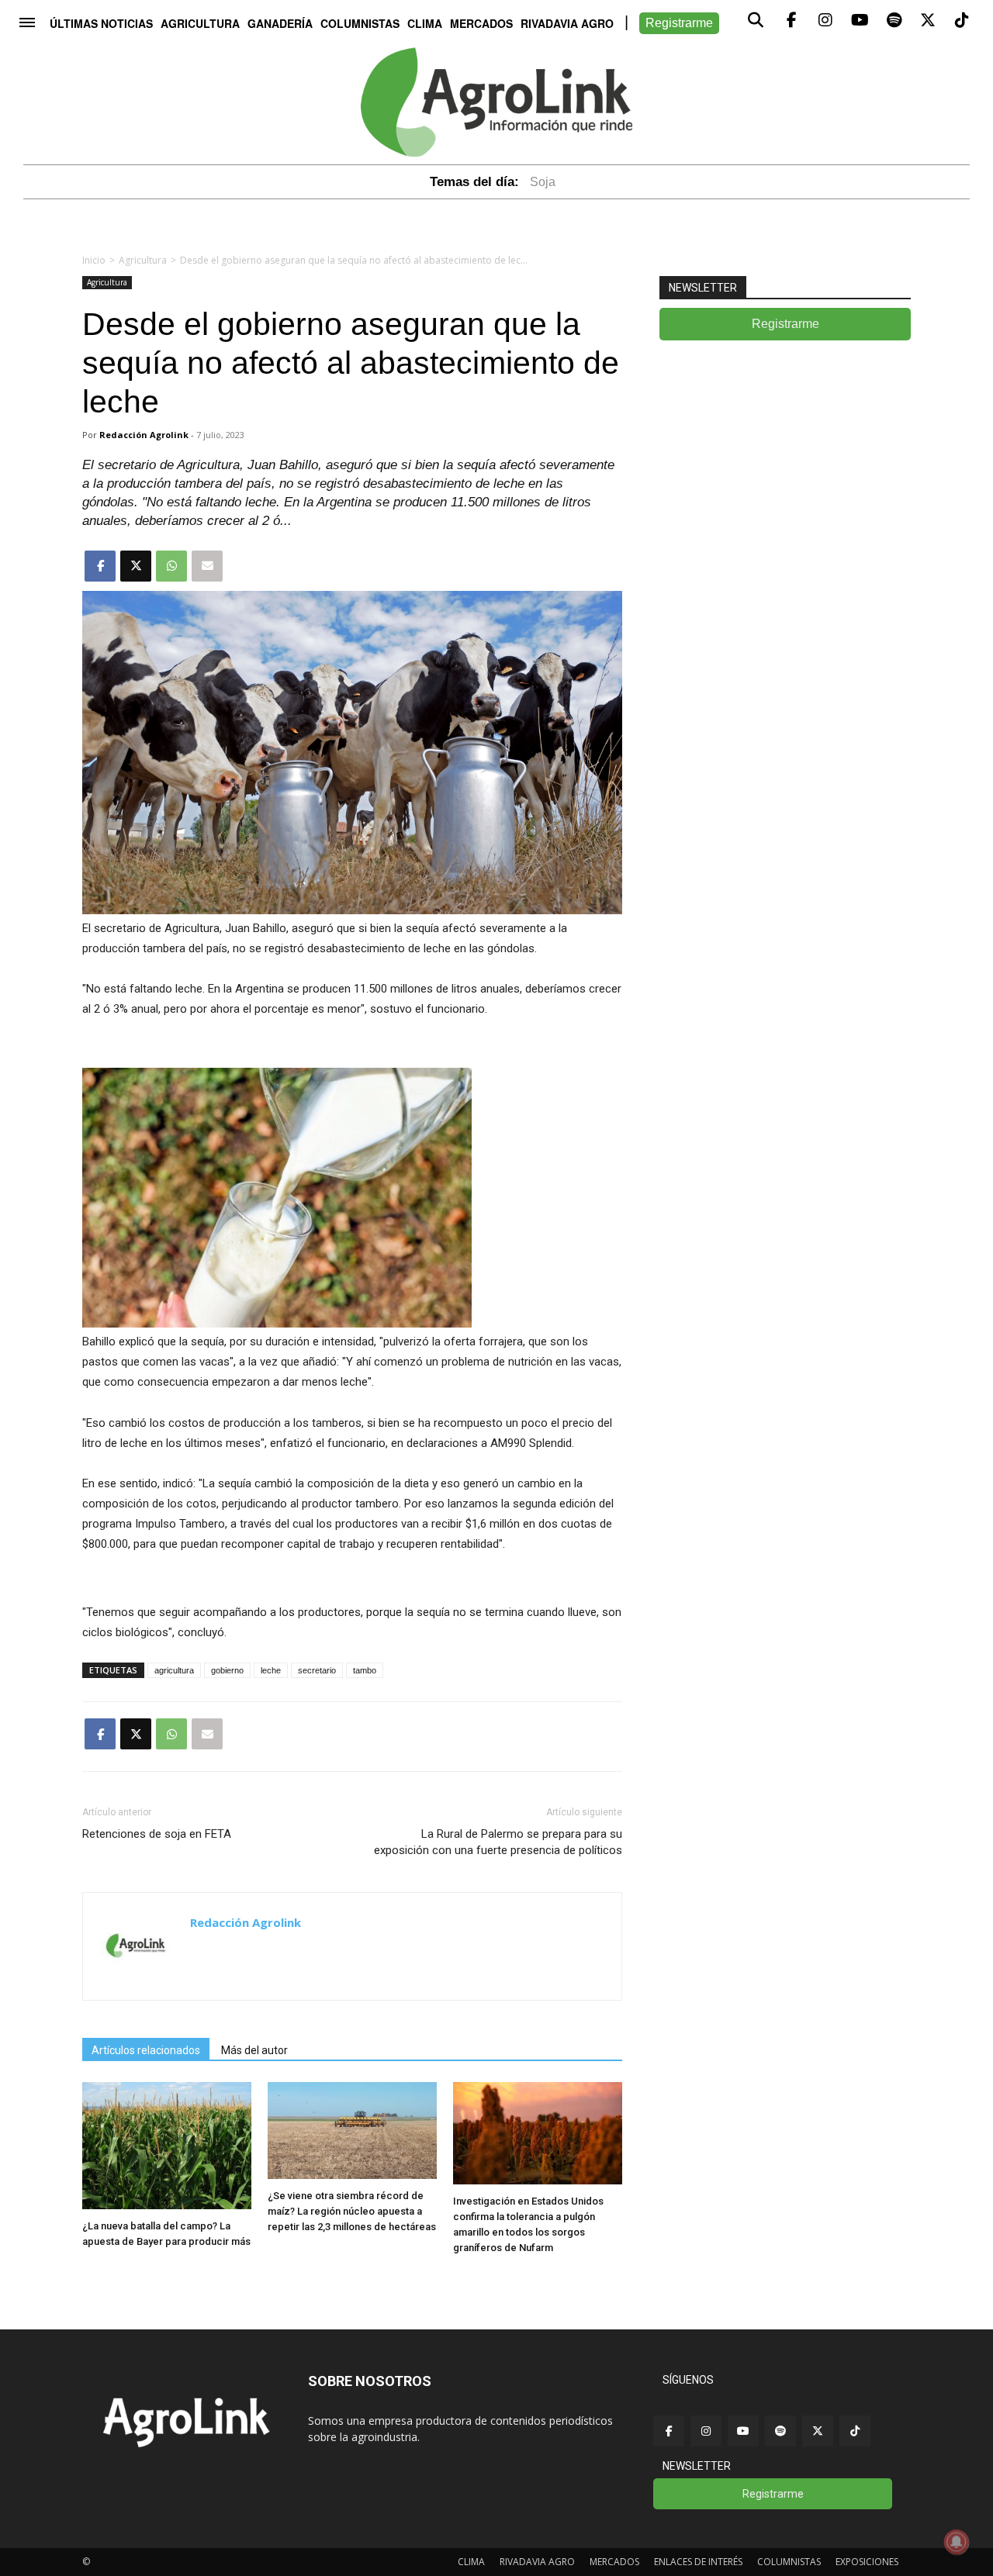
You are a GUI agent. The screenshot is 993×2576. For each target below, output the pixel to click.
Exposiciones (867, 2562)
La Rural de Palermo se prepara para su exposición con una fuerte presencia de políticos (498, 1842)
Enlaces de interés (698, 2562)
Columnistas (360, 23)
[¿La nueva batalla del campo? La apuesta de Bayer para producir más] (167, 2205)
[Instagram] (706, 2431)
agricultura (174, 1670)
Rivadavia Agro (567, 23)
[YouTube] (743, 2431)
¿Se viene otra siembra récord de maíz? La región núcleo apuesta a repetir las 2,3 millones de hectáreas (352, 2211)
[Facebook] (669, 2431)
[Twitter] (818, 2431)
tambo (365, 1670)
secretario (317, 1670)
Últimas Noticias (101, 23)
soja (543, 182)
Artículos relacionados (146, 2050)
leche (271, 1670)
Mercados (481, 23)
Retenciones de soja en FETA (157, 1834)
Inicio (94, 260)
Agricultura (200, 23)
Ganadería (280, 23)
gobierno (227, 1670)
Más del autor (254, 2050)
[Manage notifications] (957, 2542)
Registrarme (679, 23)
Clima (425, 23)
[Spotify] (780, 2431)
